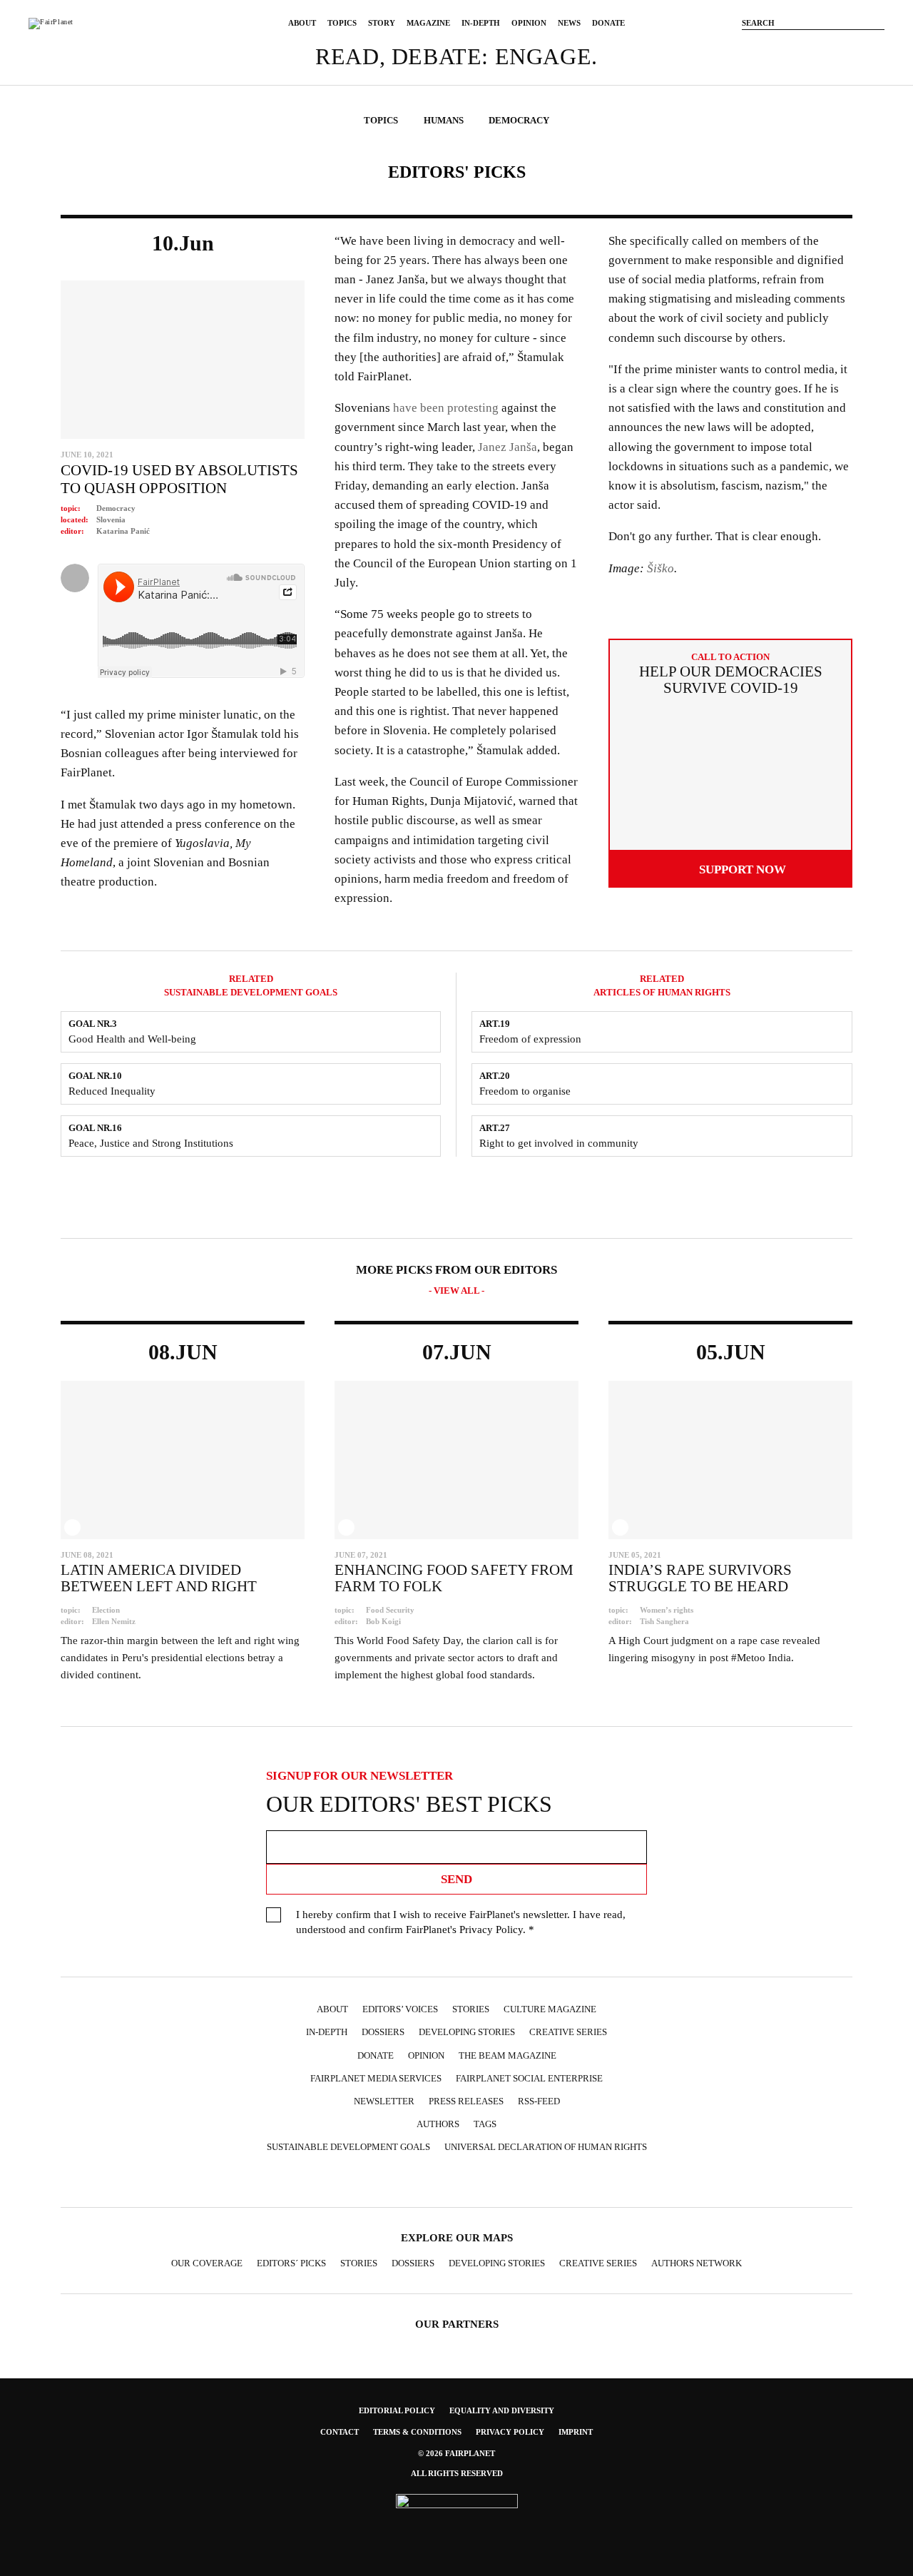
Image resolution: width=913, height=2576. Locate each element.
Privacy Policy (491, 1930)
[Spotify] (498, 2182)
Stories (471, 2009)
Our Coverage (207, 2263)
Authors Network (697, 2263)
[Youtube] (835, 45)
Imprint (576, 2432)
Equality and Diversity (502, 2410)
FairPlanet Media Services (376, 2078)
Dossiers (383, 2032)
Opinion (529, 23)
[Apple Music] (526, 2182)
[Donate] (749, 45)
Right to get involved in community (559, 1143)
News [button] (569, 23)
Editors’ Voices (400, 2009)
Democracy (116, 508)
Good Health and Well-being (132, 1039)
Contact (340, 2432)
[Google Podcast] (554, 2182)
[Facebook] (770, 45)
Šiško (660, 568)
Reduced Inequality (112, 1091)
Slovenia (111, 519)
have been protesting (446, 408)
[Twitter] (813, 45)
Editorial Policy (397, 2410)
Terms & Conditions (417, 2432)
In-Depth (481, 23)
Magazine (428, 23)
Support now (743, 869)
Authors (438, 2124)
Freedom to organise (525, 1091)
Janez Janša (507, 447)
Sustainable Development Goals (348, 2147)
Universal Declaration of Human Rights (546, 2147)
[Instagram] (792, 45)
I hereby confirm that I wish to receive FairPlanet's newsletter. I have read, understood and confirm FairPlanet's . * (461, 1922)
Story (382, 23)
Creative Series (568, 2032)
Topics (342, 23)
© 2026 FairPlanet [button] (456, 2453)
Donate (608, 23)
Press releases (466, 2101)
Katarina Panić (123, 531)
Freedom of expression (530, 1039)
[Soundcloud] (856, 45)
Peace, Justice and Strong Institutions (151, 1143)
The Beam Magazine (507, 2055)
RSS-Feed (539, 2101)
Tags (485, 2124)
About (302, 23)
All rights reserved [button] (457, 2473)
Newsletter (384, 2101)
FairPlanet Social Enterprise (529, 2078)
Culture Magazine (550, 2009)
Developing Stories (467, 2032)
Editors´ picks (291, 2263)
